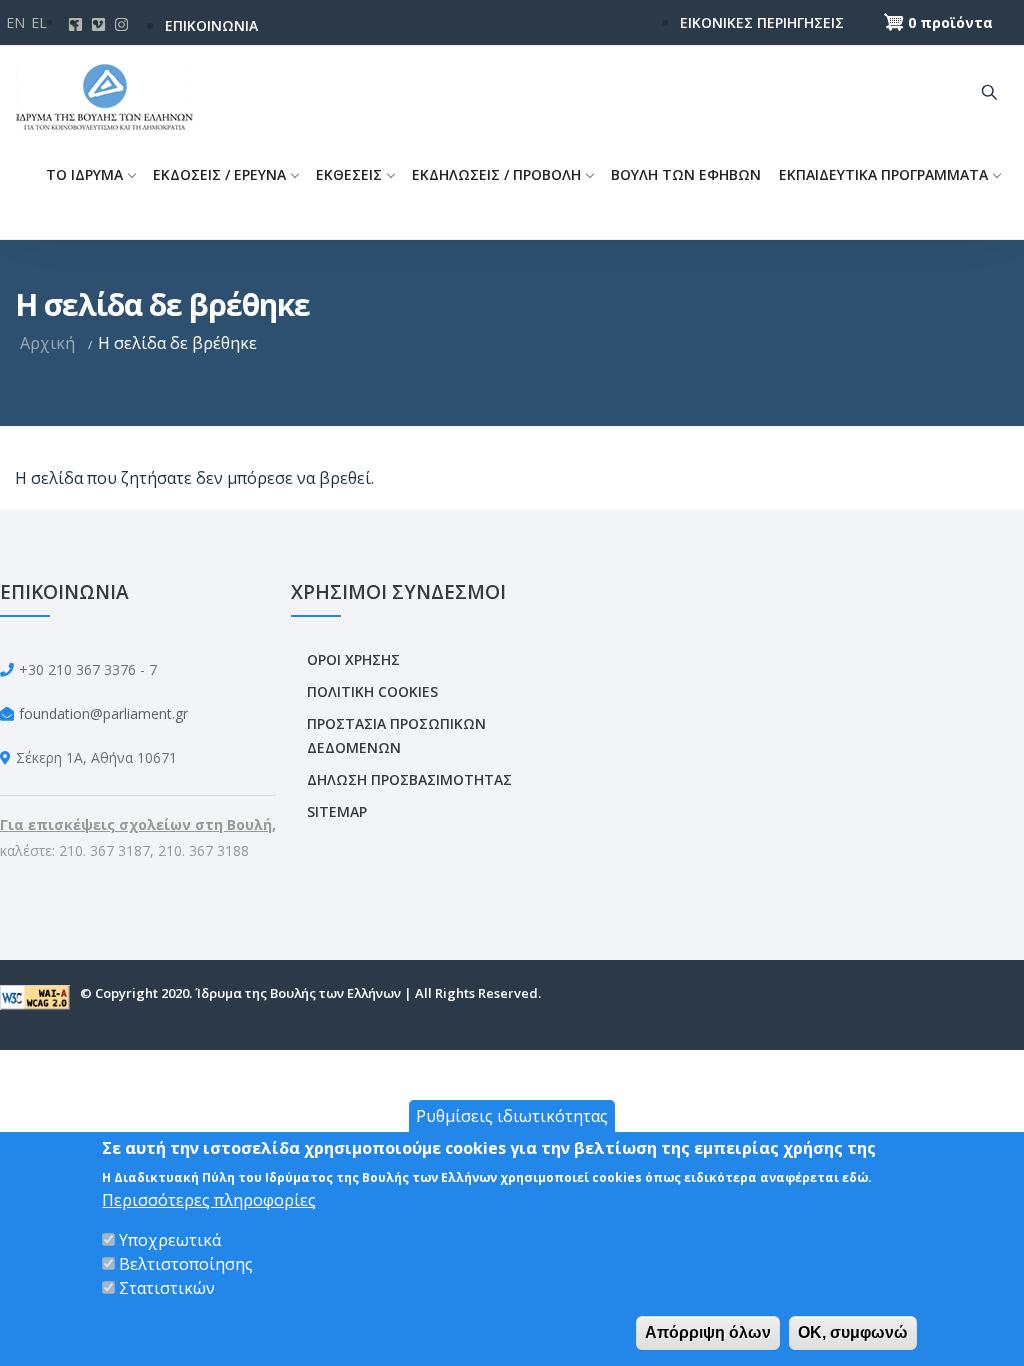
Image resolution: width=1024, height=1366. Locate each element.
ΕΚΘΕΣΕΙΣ (349, 174)
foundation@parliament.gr (103, 713)
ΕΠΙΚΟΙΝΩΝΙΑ (211, 25)
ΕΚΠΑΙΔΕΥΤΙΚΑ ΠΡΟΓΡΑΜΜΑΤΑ (883, 174)
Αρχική (47, 343)
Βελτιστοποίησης (186, 1264)
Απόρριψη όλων (708, 1332)
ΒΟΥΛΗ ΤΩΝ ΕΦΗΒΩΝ (686, 174)
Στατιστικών (167, 1288)
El (39, 22)
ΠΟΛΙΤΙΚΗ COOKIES (372, 691)
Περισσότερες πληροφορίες (209, 1200)
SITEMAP (337, 811)
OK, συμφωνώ (853, 1332)
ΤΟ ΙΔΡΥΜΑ (84, 174)
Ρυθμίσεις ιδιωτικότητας (512, 1116)
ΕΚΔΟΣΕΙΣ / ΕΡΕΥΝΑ (219, 174)
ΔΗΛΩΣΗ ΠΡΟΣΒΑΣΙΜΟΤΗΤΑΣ (409, 779)
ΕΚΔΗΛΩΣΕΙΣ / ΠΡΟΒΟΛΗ (496, 174)
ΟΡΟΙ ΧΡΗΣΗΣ (353, 659)
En (15, 22)
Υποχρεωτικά (170, 1240)
